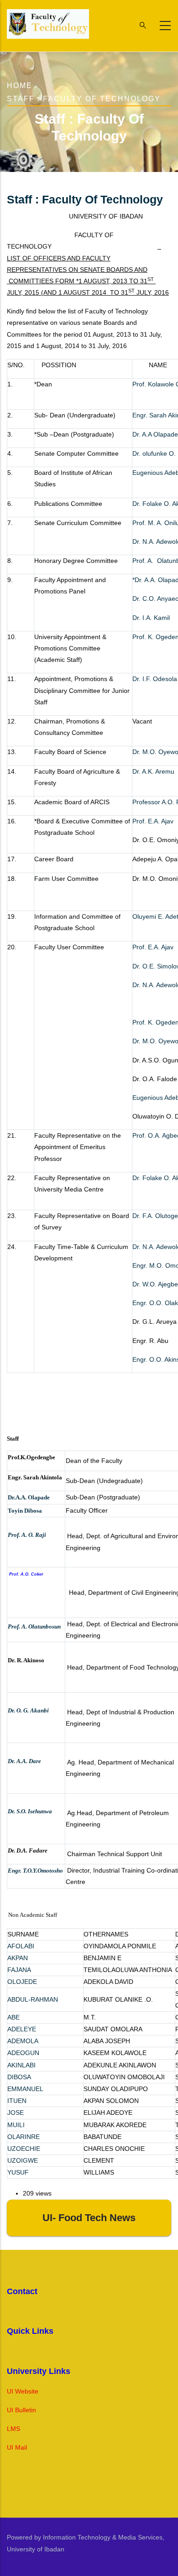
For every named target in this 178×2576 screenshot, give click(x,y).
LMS (13, 2429)
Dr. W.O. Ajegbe (155, 1284)
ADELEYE (22, 2029)
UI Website (23, 2391)
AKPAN (18, 1958)
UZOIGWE (23, 2160)
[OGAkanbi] (51, 1711)
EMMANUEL (25, 2089)
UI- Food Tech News (89, 2218)
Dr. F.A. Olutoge (155, 1216)
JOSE (16, 2113)
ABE (13, 2017)
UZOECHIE (24, 2149)
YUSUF (18, 2172)
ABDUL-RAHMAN (33, 1999)
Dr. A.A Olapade (155, 434)
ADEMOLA (23, 2041)
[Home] (48, 24)
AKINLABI (21, 2065)
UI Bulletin (21, 2410)
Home (20, 86)
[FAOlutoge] (8, 1585)
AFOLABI (21, 1946)
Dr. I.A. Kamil (151, 618)
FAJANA (19, 1970)
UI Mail (17, 2447)
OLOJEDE (22, 1982)
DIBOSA (19, 2077)
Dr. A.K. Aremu (153, 771)
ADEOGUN (23, 2053)
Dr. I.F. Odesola (155, 679)
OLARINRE (24, 2137)
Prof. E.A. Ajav (153, 821)
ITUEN (17, 2101)
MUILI (16, 2125)
